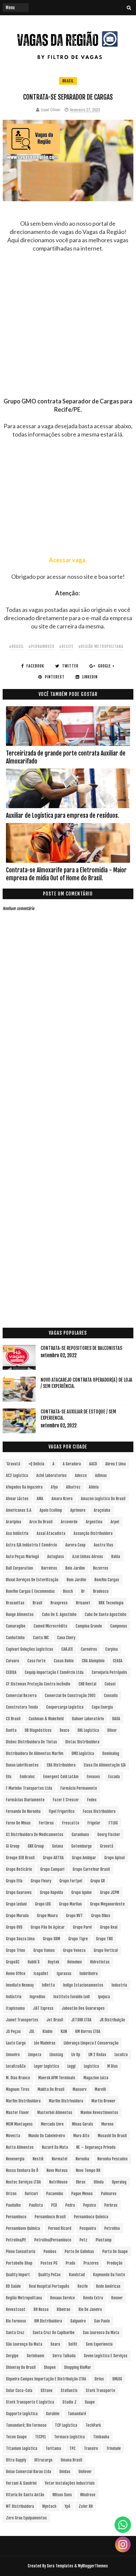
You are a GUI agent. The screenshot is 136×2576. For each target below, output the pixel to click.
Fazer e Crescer (66, 1800)
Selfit (73, 2344)
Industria (119, 1985)
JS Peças (13, 2031)
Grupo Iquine (82, 1892)
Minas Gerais (83, 2124)
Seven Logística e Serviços (106, 2356)
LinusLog (56, 2055)
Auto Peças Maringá (22, 1557)
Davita (11, 1730)
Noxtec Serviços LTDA (23, 2182)
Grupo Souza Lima (20, 1939)
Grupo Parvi (82, 1927)
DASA (116, 1719)
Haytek (53, 1962)
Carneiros (89, 1649)
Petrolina (112, 2228)
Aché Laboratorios (51, 1475)
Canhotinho (15, 1638)
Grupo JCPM (110, 1892)
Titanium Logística (22, 2448)
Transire (91, 2448)
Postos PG (49, 2263)
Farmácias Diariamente (25, 1800)
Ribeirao (64, 2309)
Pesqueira (88, 2228)
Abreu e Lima (116, 1464)
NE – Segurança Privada (96, 2147)
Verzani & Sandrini (21, 2483)
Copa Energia (102, 1707)
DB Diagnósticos (38, 1730)
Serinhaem (35, 2356)
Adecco (81, 1475)
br (83, 1591)
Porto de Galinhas (79, 2252)
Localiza (121, 2055)
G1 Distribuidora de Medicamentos (35, 1835)
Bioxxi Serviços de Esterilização (32, 1580)
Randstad (77, 2275)
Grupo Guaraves (19, 1892)
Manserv (80, 2089)
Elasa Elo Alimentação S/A (105, 1765)
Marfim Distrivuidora (66, 2101)
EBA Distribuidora (61, 1765)
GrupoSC (13, 1962)
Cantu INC (41, 1638)
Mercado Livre (52, 2124)
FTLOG (113, 1823)
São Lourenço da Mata (24, 2344)
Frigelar (94, 1823)
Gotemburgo (82, 1846)
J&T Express (43, 2008)
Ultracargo (43, 2460)
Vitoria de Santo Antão (25, 2495)
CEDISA (11, 1672)
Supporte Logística (22, 2414)
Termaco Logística (69, 2437)
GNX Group (36, 1846)
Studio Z (69, 2402)
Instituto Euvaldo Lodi (72, 1997)
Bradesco (101, 1591)
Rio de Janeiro (90, 2309)
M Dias (113, 2066)
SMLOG (117, 2379)
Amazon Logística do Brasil (103, 1499)
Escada (114, 1777)
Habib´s (34, 1962)
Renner (117, 2298)
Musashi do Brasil (112, 2136)
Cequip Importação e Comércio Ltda (54, 1672)
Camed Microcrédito (51, 1626)
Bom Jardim (76, 1580)
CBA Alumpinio (93, 1661)
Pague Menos (82, 2194)
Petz (84, 2240)
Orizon (11, 2194)
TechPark (93, 2425)
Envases (93, 1777)
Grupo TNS (104, 1939)
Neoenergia (15, 2159)
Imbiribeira (89, 1974)
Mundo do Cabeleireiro (47, 2136)
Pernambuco (16, 2217)
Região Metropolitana (24, 2298)
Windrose (88, 2495)
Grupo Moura (47, 1916)
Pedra (70, 2205)
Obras (81, 2182)
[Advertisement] (68, 329)
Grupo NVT (74, 1916)
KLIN (64, 2031)
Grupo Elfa (14, 1881)
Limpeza (35, 2055)
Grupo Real (109, 1927)
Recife (83, 2286)
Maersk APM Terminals (57, 2078)
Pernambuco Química (91, 2217)
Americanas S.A (19, 1510)
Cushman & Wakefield (46, 1719)
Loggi (71, 2066)
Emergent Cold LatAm (61, 1777)
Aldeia (94, 1487)
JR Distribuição (112, 2020)
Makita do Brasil (51, 2089)
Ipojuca (104, 1997)
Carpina (112, 1649)
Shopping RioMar (78, 2367)
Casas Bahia (64, 1661)
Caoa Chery (66, 1638)
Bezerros (101, 1568)
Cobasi (110, 1684)
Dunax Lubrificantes (22, 1765)
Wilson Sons (62, 2495)
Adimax (101, 1475)
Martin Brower (103, 2101)
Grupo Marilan (70, 1904)
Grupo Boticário (19, 1869)
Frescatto (71, 1823)
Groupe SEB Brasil (20, 1858)
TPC (72, 2448)
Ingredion (37, 1997)
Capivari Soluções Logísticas (30, 1649)
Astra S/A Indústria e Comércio (32, 1545)
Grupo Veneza (74, 1950)
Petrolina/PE (16, 2240)
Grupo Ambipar (84, 1858)
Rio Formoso (16, 2321)
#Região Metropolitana (101, 646)
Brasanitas (15, 1603)
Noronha (82, 2159)
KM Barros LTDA (88, 2031)
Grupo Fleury (41, 1881)
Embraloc (27, 1777)
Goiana (58, 1846)
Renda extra (93, 2298)
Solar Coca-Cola (19, 2391)
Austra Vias (103, 1545)
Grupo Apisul (115, 1858)
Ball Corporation (19, 1568)
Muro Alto (81, 2136)
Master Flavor (17, 2113)
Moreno (107, 2124)
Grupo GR (98, 1881)
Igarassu (64, 1974)
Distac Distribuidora (82, 1742)
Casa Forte (36, 1661)
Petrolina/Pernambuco (53, 2240)
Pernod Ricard (60, 2228)
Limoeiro (13, 2055)
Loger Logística (47, 2066)
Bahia (116, 1557)
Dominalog (111, 1753)
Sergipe (12, 2356)
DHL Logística (88, 1730)
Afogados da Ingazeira (24, 1487)
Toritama (53, 2448)
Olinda (99, 2182)
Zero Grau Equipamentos (26, 2518)
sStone (47, 2391)
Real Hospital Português (49, 2286)
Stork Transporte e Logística (30, 2402)
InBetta (48, 1985)
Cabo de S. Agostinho (59, 1614)
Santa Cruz (15, 2333)
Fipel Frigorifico (62, 1811)
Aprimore (78, 1510)
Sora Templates (60, 2566)
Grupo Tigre (78, 1939)
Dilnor (112, 1730)
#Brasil (16, 646)
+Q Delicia (36, 1464)
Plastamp (104, 2240)
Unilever (85, 2472)
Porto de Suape (115, 2252)
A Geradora (72, 1464)
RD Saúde (13, 2286)
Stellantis (69, 2391)
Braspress (59, 1603)
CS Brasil (13, 1719)
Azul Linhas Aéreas (88, 1557)
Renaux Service (63, 2298)
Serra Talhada (64, 2356)
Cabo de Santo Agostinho (106, 1614)
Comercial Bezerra (21, 1696)
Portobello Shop (19, 2263)
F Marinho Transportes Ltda (29, 1788)
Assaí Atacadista (51, 1533)
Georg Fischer (109, 1835)
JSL (32, 2031)
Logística (91, 2066)
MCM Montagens (19, 2124)
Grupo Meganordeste (107, 1904)
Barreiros (49, 1568)
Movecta (13, 2136)
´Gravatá (13, 1464)
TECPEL (40, 2437)
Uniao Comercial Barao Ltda (29, 2472)
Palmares (109, 2194)
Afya (54, 1487)
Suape (90, 2402)
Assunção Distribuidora (93, 1533)
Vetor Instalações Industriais (70, 2483)
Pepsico (90, 2205)
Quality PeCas (50, 2275)
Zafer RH (86, 2506)
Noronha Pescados (113, 2159)
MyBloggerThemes (93, 2566)
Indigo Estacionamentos (83, 1985)
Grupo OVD (14, 1927)
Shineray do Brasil (21, 2367)
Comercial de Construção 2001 (70, 1696)
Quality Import (18, 2275)
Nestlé (38, 2159)
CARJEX (67, 1649)
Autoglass (56, 1557)
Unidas (65, 2472)
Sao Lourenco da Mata (101, 2333)
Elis (9, 1777)
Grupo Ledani (16, 1904)
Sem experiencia (99, 2344)
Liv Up (76, 2055)
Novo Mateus (57, 2170)
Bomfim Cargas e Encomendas (30, 1591)
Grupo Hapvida (51, 1892)
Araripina (14, 1522)
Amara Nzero (62, 1499)
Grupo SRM (51, 1939)
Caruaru (13, 1661)
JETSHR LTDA (81, 2020)
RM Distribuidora (48, 2321)
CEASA (118, 1661)
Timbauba (101, 2437)
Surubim (53, 2414)
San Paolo (102, 2321)
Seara (55, 2344)
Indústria (14, 1997)
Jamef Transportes (22, 2020)
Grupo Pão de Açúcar (48, 1927)
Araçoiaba (102, 1510)
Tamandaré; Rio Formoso (26, 2425)
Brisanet (83, 1603)
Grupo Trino (16, 1950)
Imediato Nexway (20, 1985)
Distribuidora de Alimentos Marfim (35, 1753)
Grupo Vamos (44, 1950)
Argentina (94, 1522)
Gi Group (13, 1846)
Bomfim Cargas (107, 1580)
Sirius (99, 2379)
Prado (70, 2263)
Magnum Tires (18, 2089)
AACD (93, 1464)
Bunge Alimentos (20, 1614)
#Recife (66, 646)
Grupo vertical (106, 1950)
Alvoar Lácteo (17, 1499)
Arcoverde (69, 1522)
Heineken (75, 1962)
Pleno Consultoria (21, 2252)
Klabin (48, 2031)
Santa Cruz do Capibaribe (54, 2333)
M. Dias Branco (18, 2078)
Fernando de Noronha (23, 1811)
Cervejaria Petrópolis (109, 1672)
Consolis (111, 1696)
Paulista (36, 2205)
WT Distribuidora (20, 2506)
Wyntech (49, 2506)
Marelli (100, 2089)
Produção (115, 2263)
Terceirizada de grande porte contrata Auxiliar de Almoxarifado (66, 757)
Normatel (60, 2159)
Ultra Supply (16, 2460)
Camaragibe (16, 1626)
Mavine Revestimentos (99, 2113)
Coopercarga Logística (65, 1707)
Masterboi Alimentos (55, 2113)
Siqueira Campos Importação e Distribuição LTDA (46, 2379)
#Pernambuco (41, 646)
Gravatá (107, 1846)
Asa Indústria (17, 1533)
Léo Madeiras (45, 2043)
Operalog (119, 2182)
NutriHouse (58, 2182)
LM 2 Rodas (97, 2055)
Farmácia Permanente (79, 1788)
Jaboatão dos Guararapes (83, 2008)
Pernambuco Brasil (50, 2217)
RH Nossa (41, 2309)
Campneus (119, 1626)
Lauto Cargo (16, 2043)
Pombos (50, 2252)
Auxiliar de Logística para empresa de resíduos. (63, 815)
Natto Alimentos (20, 2147)
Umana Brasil (71, 2460)
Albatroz (73, 1487)
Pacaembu (55, 2194)
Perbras (111, 2205)
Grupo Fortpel (71, 1881)
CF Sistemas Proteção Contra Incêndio (38, 1684)
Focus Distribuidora (99, 1811)
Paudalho (13, 2205)
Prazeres (91, 2263)
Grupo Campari (52, 1869)
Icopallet (41, 1974)
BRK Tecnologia (111, 1603)
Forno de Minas (18, 1823)
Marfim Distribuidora (23, 2101)
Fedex (92, 1800)
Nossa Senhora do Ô (22, 2170)
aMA (40, 1499)
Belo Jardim (75, 1568)
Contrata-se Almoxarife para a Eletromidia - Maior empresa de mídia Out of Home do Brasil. (66, 874)
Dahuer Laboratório (88, 1719)
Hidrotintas (100, 1962)
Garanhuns (80, 1835)
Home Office (16, 1974)
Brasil (68, 81)
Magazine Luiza (96, 2078)
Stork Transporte (101, 2391)
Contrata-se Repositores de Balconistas (81, 1348)
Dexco (65, 1730)
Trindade (114, 2448)
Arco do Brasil (41, 1522)
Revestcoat (16, 2309)
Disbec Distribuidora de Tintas (32, 1742)
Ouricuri (31, 2194)
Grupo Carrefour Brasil (91, 1869)
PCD (54, 2205)
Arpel (115, 1522)
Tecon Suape (16, 2437)
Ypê (68, 2506)
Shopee (50, 2367)
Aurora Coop (75, 1545)
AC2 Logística (17, 1475)
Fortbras (46, 1823)
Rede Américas (108, 2286)
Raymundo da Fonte (109, 2275)
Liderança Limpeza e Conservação (91, 2043)
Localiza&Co (16, 2066)
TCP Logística (66, 2425)
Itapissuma (15, 2008)
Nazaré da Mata (55, 2147)
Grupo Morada (17, 1916)
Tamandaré (77, 2414)
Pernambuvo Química (23, 2228)
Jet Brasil (55, 2020)
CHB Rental (87, 1684)
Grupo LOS (43, 1904)
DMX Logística (83, 1753)
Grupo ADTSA (53, 1858)
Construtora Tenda (22, 1707)
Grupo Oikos (101, 1916)
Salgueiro (78, 2321)
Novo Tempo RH (88, 2170)
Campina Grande (89, 1626)
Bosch (68, 1591)
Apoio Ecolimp (51, 1510)
